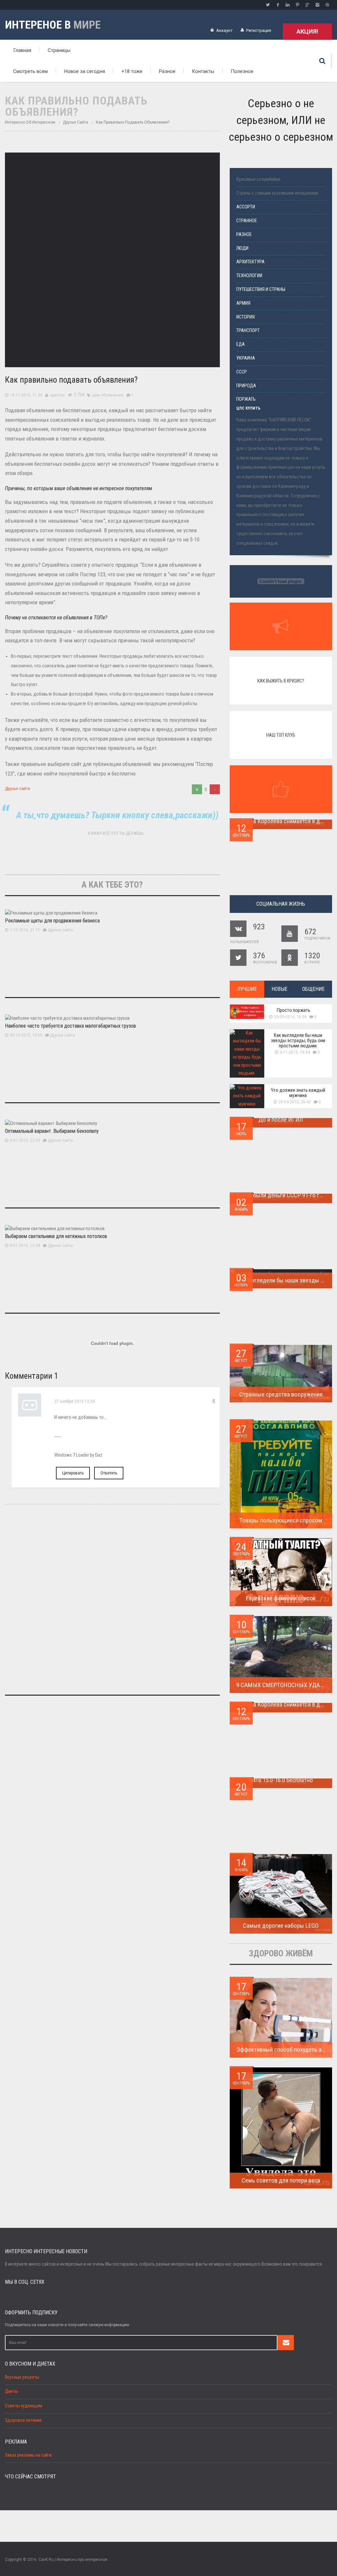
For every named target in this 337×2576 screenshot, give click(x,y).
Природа (246, 386)
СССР (242, 372)
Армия (243, 303)
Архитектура (250, 262)
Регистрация (259, 30)
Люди (242, 248)
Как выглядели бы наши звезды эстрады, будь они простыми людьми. (298, 1040)
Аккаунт (224, 30)
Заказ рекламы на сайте (28, 2455)
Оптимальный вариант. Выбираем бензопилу (52, 1131)
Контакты (203, 71)
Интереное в (53, 25)
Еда (241, 344)
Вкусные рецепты (22, 2377)
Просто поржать (294, 1010)
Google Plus (307, 5)
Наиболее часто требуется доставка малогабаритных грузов (70, 1026)
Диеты (11, 2391)
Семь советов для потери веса (281, 2180)
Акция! (307, 31)
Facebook (278, 5)
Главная (22, 50)
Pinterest (298, 5)
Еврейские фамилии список (281, 1598)
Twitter (268, 5)
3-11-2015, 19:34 (295, 1052)
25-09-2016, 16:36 (290, 1017)
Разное (167, 71)
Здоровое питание (23, 2420)
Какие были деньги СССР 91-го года (283, 1195)
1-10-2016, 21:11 (25, 930)
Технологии (249, 276)
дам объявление (108, 395)
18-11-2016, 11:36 (26, 395)
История (246, 317)
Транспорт (248, 331)
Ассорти (246, 207)
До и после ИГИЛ (281, 1120)
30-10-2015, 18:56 (26, 1035)
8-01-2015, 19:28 (25, 1246)
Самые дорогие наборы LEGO (281, 1926)
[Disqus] (112, 1603)
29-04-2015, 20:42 (295, 1102)
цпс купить (248, 408)
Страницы (59, 50)
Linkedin (288, 5)
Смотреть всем (30, 71)
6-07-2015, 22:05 (25, 1140)
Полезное (242, 71)
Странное (247, 221)
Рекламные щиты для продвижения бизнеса (52, 921)
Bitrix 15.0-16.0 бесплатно (281, 1780)
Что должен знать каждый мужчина (298, 1093)
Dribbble (327, 5)
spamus (57, 395)
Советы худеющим (24, 2406)
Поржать (246, 399)
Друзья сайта (17, 789)
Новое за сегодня (85, 71)
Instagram (317, 5)
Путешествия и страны (261, 289)
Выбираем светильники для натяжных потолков (56, 1236)
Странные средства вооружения (281, 1394)
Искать (322, 61)
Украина (246, 358)
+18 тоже (132, 71)
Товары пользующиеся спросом (281, 1520)
